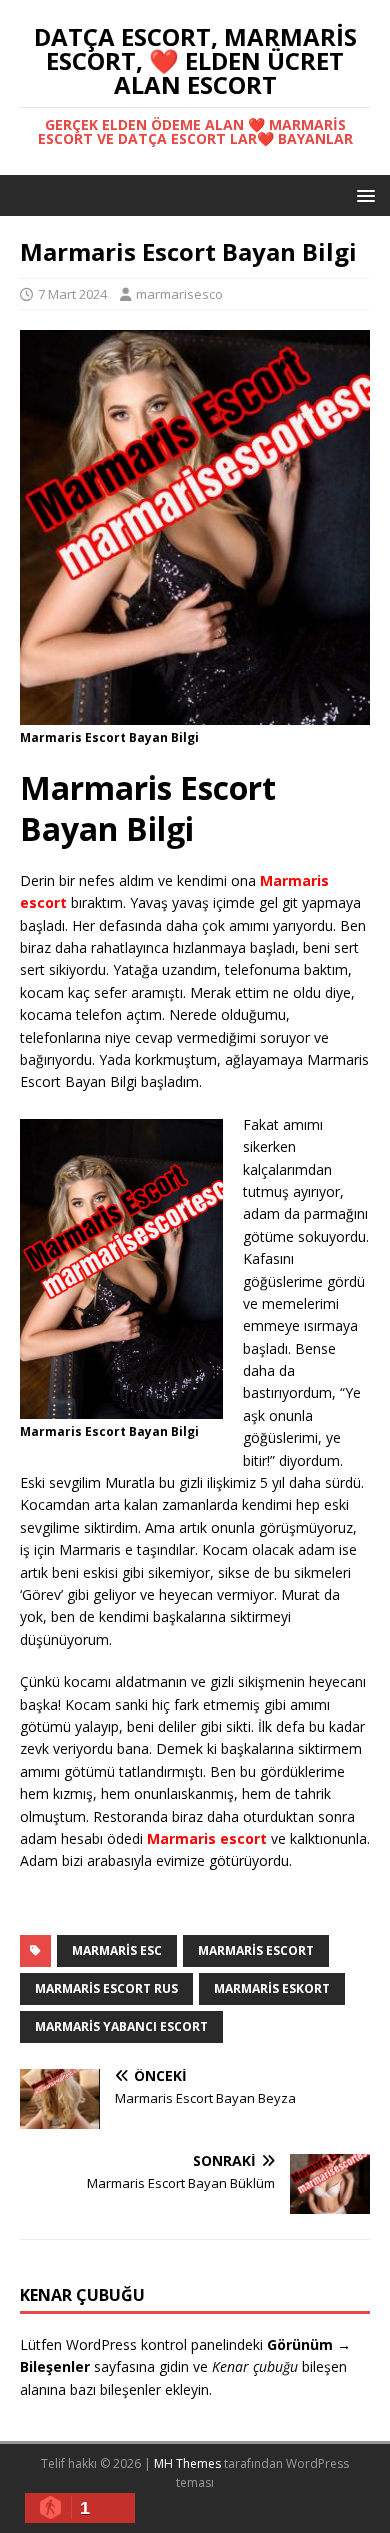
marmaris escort (256, 1950)
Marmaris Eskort (272, 1988)
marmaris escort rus (106, 1988)
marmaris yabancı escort (121, 2026)
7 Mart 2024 (72, 294)
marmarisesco (179, 294)
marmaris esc (117, 1950)
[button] (362, 194)
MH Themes (187, 2463)
